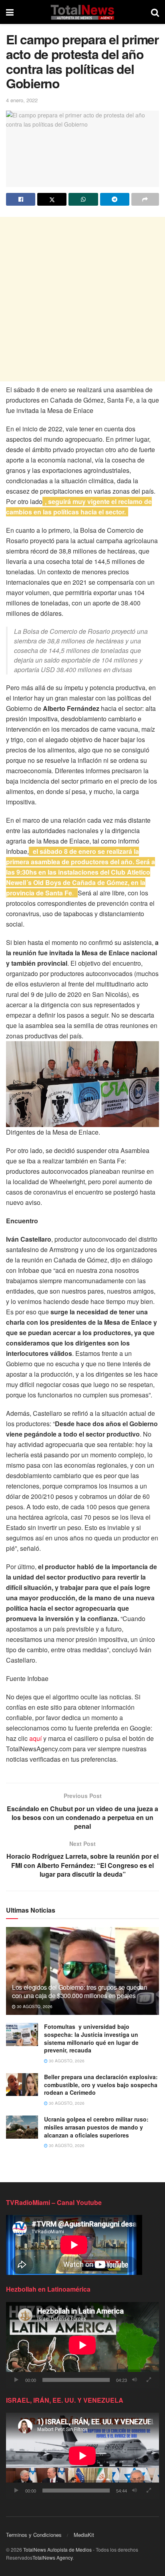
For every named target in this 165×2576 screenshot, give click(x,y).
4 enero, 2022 (22, 100)
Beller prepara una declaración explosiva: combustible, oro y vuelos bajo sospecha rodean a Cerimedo (101, 2085)
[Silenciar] (135, 2380)
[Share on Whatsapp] (83, 199)
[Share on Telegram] (115, 199)
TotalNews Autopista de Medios (57, 2549)
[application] (82, 2345)
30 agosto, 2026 (34, 2006)
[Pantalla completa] (149, 2380)
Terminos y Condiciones (34, 2535)
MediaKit (84, 2535)
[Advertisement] (82, 299)
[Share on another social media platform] (145, 199)
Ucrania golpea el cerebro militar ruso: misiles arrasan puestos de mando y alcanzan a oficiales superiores (96, 2127)
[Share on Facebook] (21, 199)
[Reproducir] (16, 2380)
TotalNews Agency (52, 2557)
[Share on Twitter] (52, 199)
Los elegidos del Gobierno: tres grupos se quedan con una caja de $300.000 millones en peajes (80, 1991)
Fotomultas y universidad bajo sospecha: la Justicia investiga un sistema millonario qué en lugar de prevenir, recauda (91, 2038)
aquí (35, 1738)
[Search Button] (155, 12)
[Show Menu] (10, 12)
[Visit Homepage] (82, 12)
